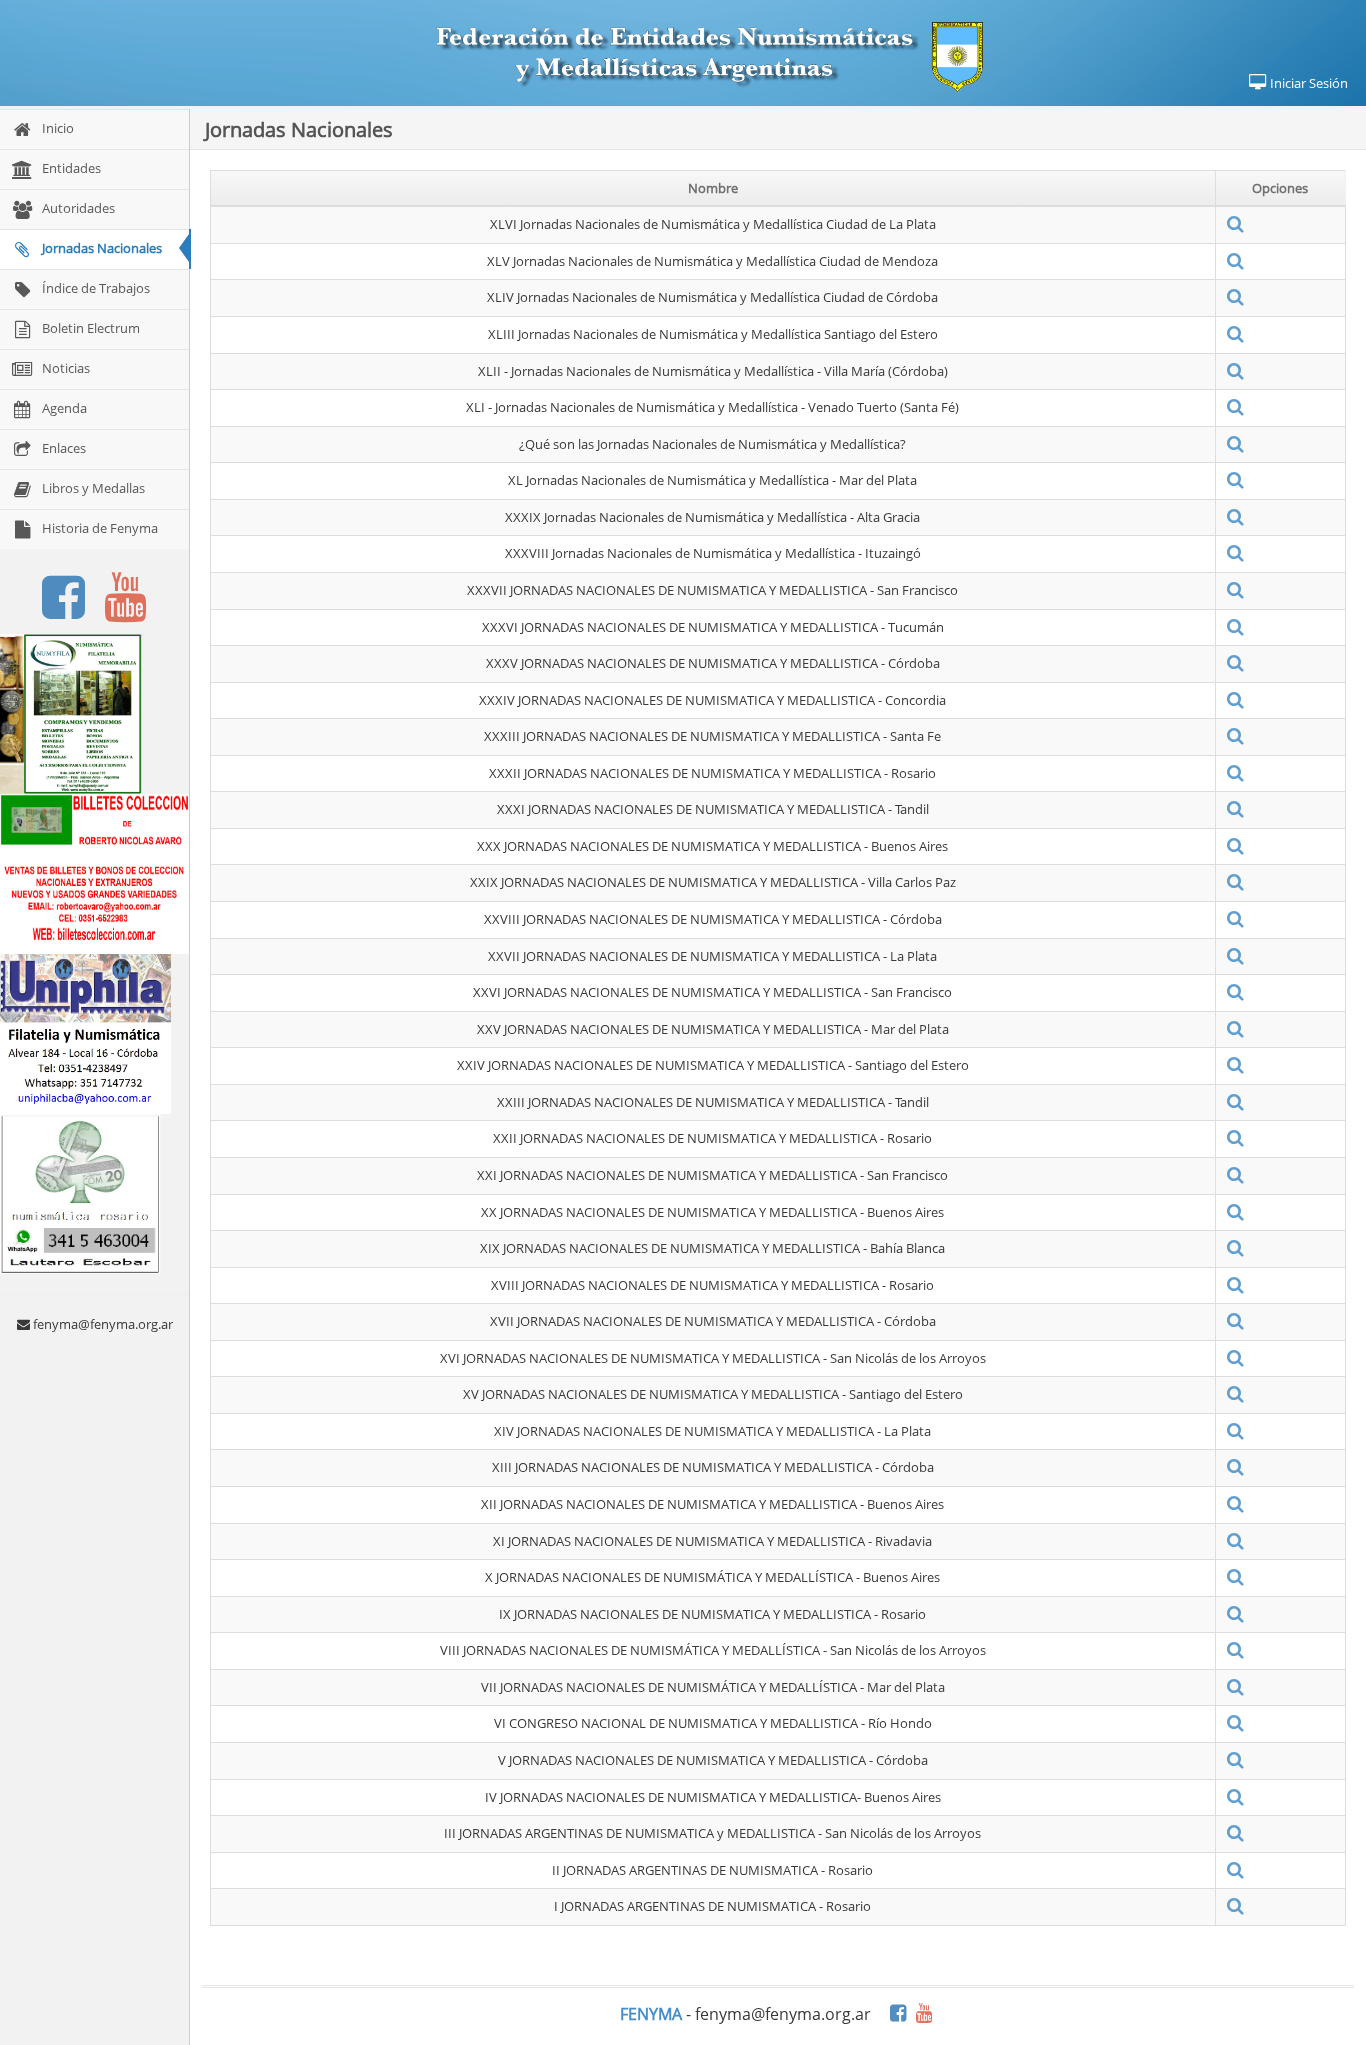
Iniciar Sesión (1307, 83)
